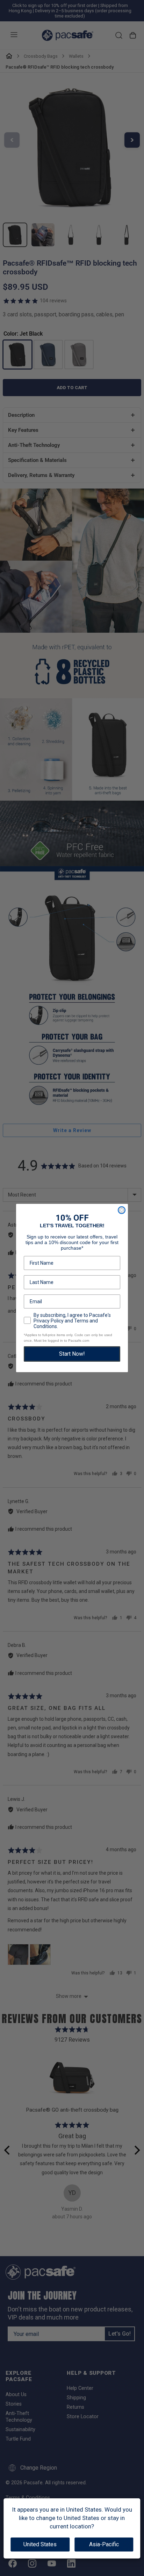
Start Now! (72, 1354)
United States (40, 2544)
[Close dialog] (122, 1210)
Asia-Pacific (104, 2544)
